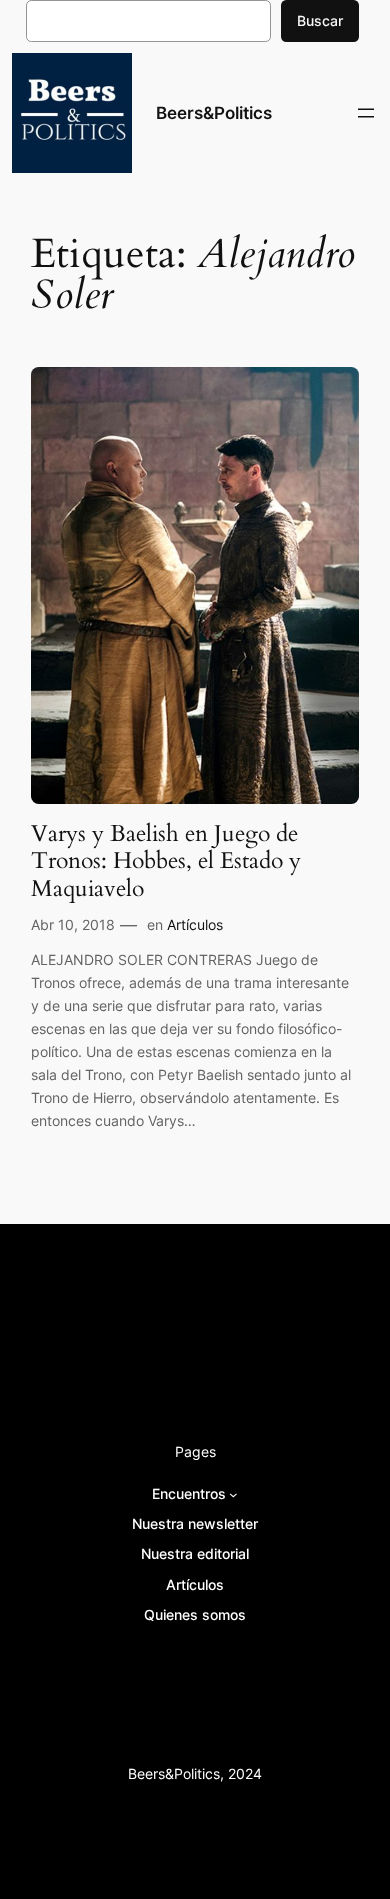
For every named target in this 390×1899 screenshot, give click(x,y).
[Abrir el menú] (366, 113)
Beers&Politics (214, 113)
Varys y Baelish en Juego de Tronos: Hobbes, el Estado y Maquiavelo (166, 861)
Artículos (195, 924)
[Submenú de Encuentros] (233, 1494)
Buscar (320, 20)
